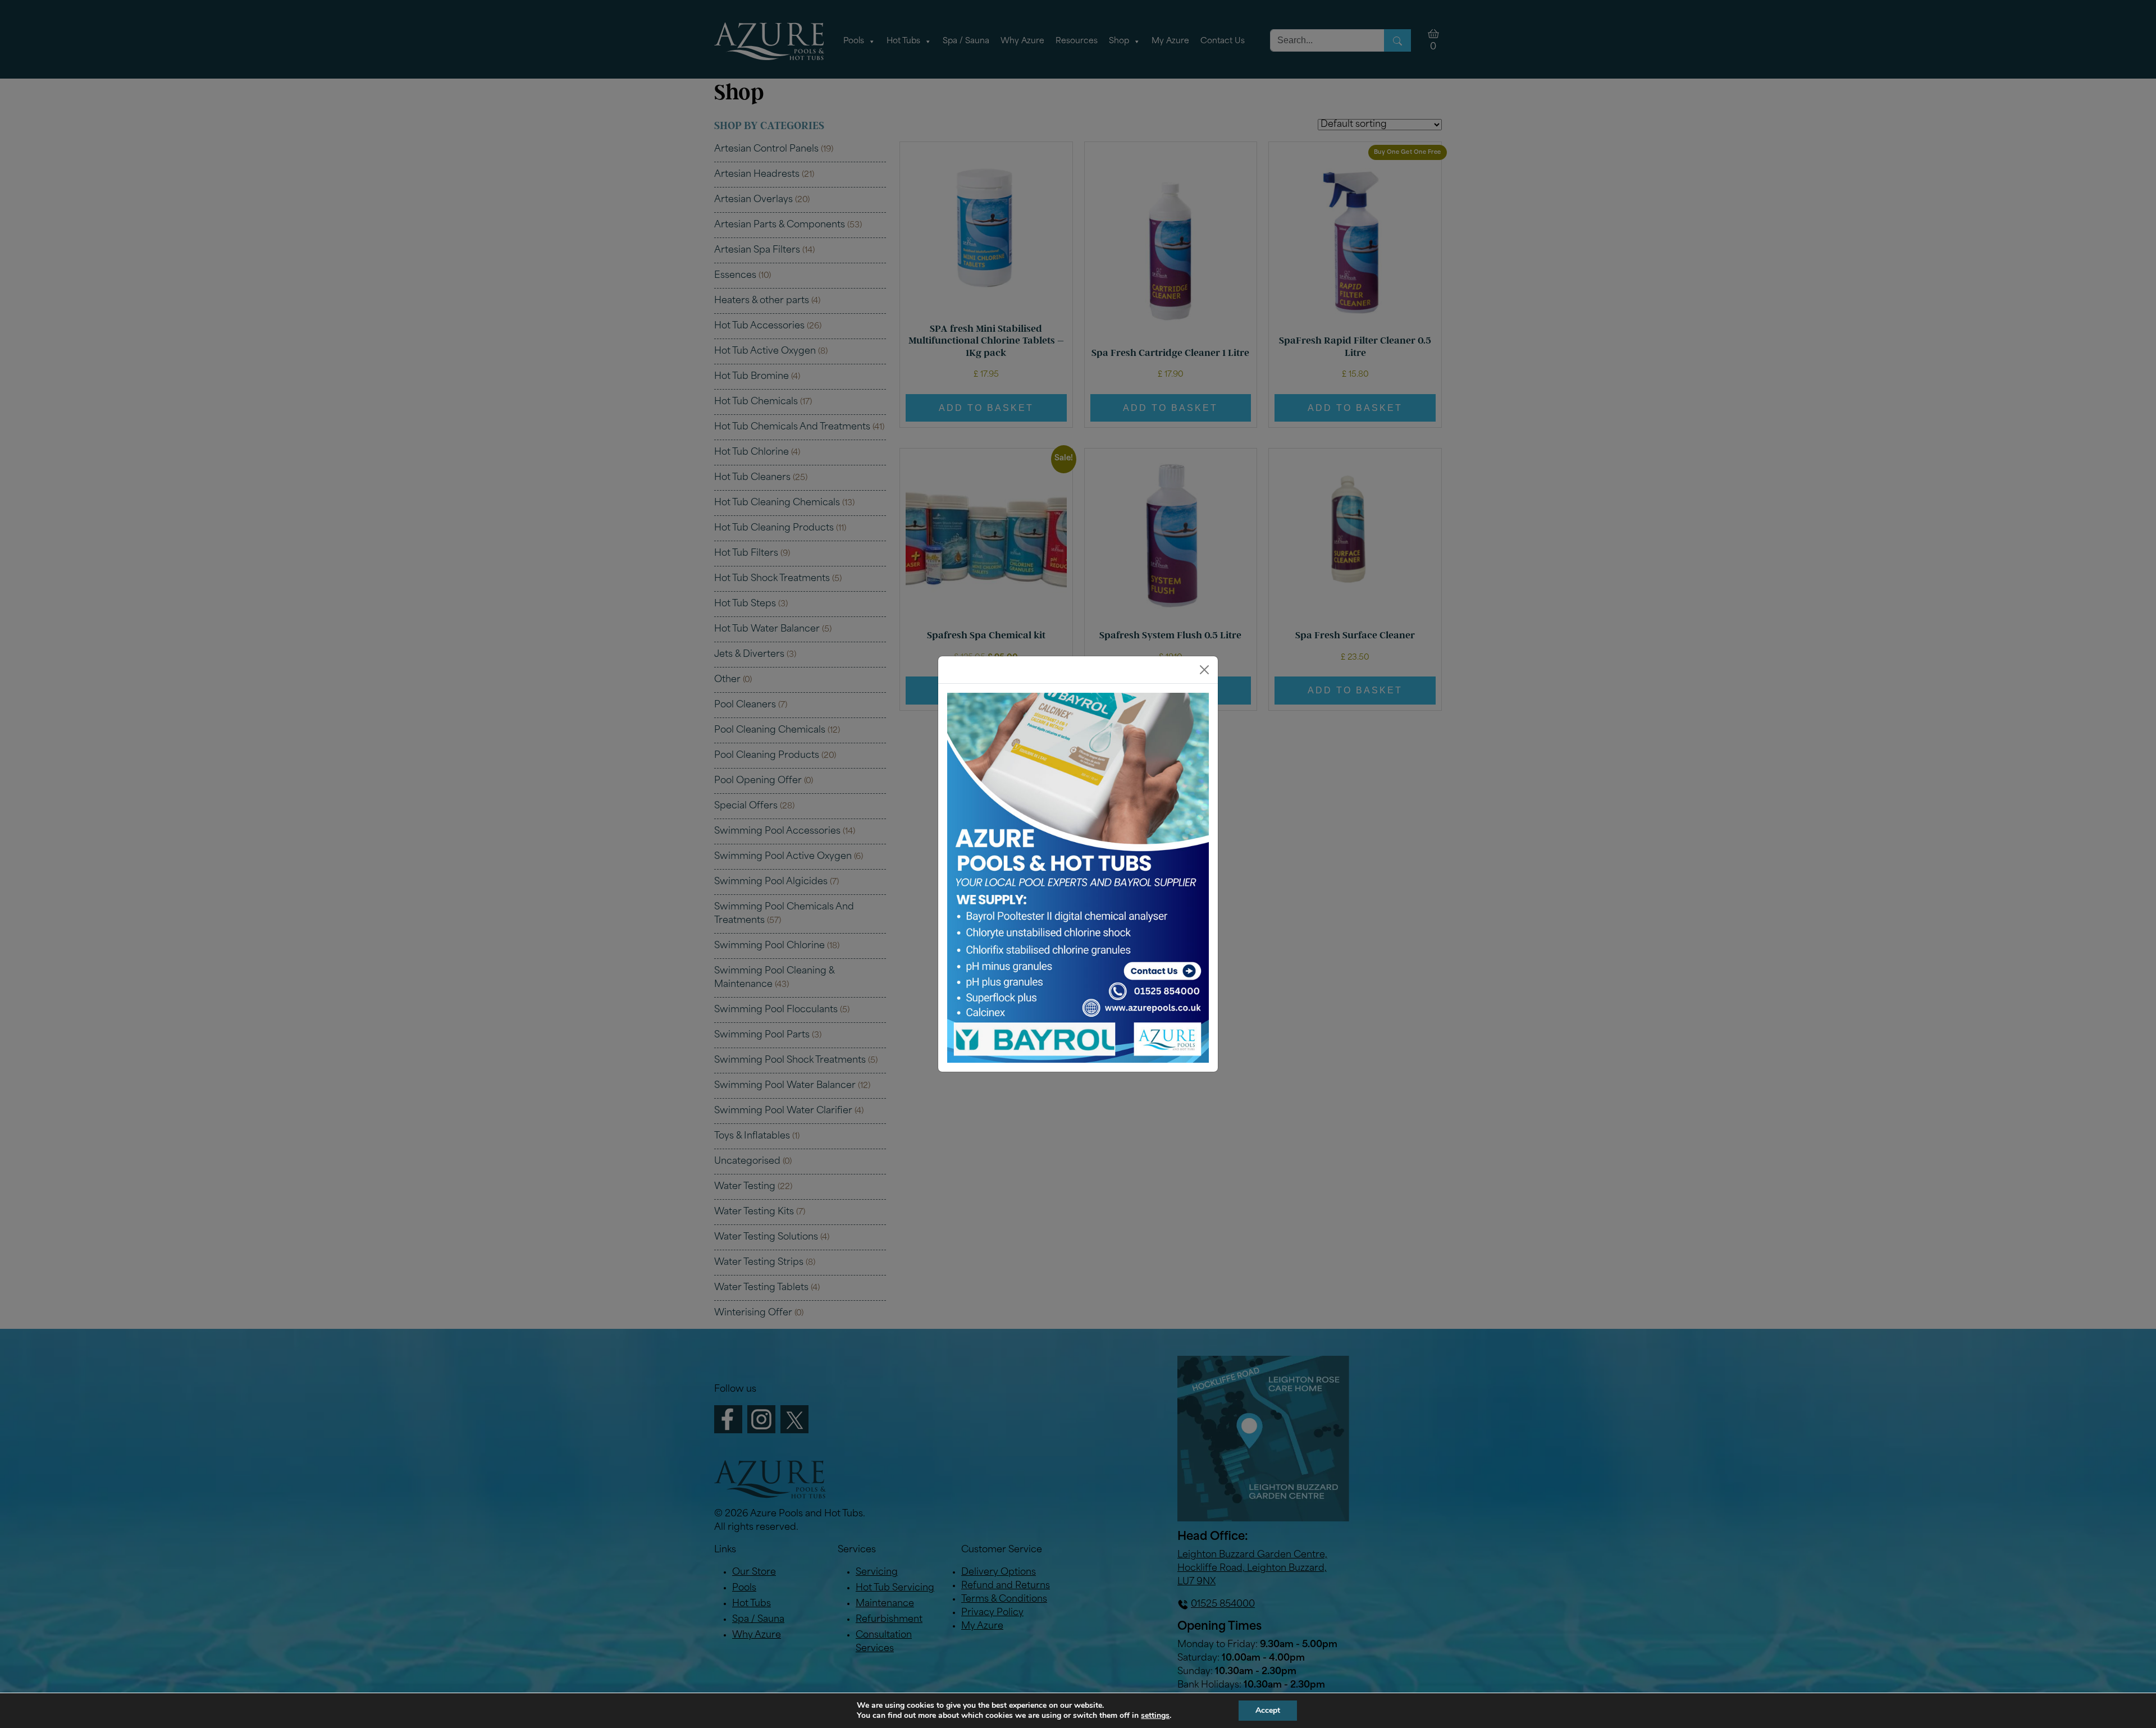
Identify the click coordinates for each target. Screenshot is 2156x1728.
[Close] (1204, 670)
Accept (1268, 1710)
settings (1155, 1716)
